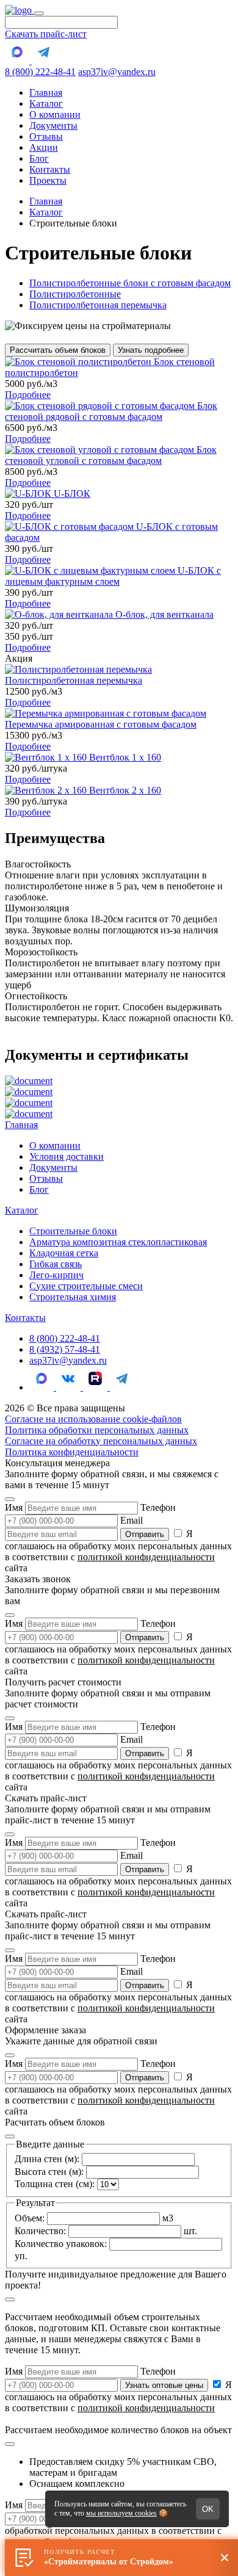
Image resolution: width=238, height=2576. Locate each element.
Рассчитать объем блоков (58, 350)
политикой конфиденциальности (146, 1557)
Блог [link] (39, 158)
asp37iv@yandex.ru (117, 72)
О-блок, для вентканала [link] (164, 614)
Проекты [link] (48, 180)
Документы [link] (53, 125)
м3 (94, 2218)
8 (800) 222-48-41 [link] (65, 1338)
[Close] (10, 1499)
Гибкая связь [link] (56, 1264)
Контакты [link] (50, 169)
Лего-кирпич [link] (56, 1275)
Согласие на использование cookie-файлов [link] (93, 1419)
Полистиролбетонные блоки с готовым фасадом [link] (130, 283)
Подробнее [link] (28, 395)
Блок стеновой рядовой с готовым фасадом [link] (111, 411)
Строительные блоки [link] (73, 1231)
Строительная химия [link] (73, 1297)
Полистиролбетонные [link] (75, 294)
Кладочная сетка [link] (64, 1253)
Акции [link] (44, 147)
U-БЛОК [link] (72, 494)
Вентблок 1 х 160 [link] (125, 757)
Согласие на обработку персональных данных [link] (101, 1441)
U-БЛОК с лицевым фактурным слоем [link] (113, 576)
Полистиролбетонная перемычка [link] (98, 305)
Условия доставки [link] (67, 1156)
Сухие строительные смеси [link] (86, 1286)
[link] (20, 10)
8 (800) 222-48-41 (40, 72)
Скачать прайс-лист (46, 34)
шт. (106, 2231)
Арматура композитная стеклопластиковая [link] (118, 1242)
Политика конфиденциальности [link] (72, 1452)
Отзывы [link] (46, 136)
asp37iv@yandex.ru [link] (68, 1360)
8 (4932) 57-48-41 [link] (65, 1349)
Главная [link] (46, 92)
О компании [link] (55, 114)
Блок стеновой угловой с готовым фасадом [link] (111, 455)
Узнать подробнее (151, 350)
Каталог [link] (46, 103)
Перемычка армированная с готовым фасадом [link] (101, 724)
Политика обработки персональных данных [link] (97, 1430)
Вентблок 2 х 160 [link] (125, 790)
